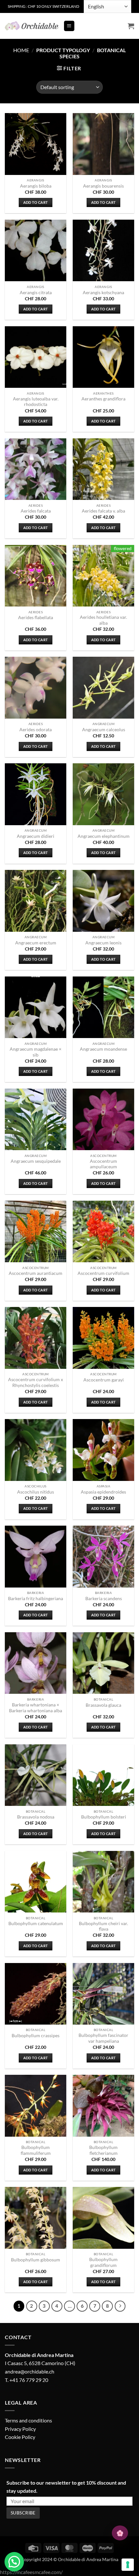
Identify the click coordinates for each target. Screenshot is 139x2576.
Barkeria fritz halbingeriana (36, 1599)
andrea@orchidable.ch (30, 2371)
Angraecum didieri (36, 836)
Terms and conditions (28, 2420)
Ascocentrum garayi (104, 1380)
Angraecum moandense (103, 1049)
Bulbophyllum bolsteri (104, 1817)
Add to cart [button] (36, 202)
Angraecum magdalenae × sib (36, 1052)
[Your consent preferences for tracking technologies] (128, 2565)
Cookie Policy (20, 2437)
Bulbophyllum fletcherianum (103, 2150)
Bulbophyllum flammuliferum (36, 2150)
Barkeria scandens (104, 1599)
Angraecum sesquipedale (36, 1161)
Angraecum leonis (103, 943)
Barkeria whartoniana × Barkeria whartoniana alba (36, 1708)
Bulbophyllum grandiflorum (103, 2262)
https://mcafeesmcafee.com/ (31, 2572)
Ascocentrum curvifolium (103, 1273)
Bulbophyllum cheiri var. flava (103, 1926)
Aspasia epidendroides (103, 1492)
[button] (69, 26)
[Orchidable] (32, 26)
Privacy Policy (20, 2429)
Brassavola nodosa (36, 1817)
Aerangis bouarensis (103, 186)
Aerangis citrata (36, 293)
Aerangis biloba (36, 186)
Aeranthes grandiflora (103, 399)
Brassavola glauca (103, 1705)
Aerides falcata (36, 511)
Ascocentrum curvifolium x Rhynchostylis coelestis (36, 1382)
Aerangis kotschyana (103, 293)
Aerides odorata (36, 730)
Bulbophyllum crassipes (36, 2036)
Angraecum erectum (36, 943)
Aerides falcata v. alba (103, 511)
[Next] (120, 2306)
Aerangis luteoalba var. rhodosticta (36, 402)
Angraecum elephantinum (104, 836)
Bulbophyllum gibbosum (36, 2260)
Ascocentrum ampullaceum (103, 1164)
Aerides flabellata (36, 618)
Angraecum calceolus (104, 730)
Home (21, 50)
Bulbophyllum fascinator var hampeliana (103, 2038)
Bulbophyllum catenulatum (36, 1923)
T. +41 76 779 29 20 (27, 2380)
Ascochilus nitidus (36, 1492)
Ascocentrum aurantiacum (36, 1273)
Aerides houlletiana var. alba (103, 620)
